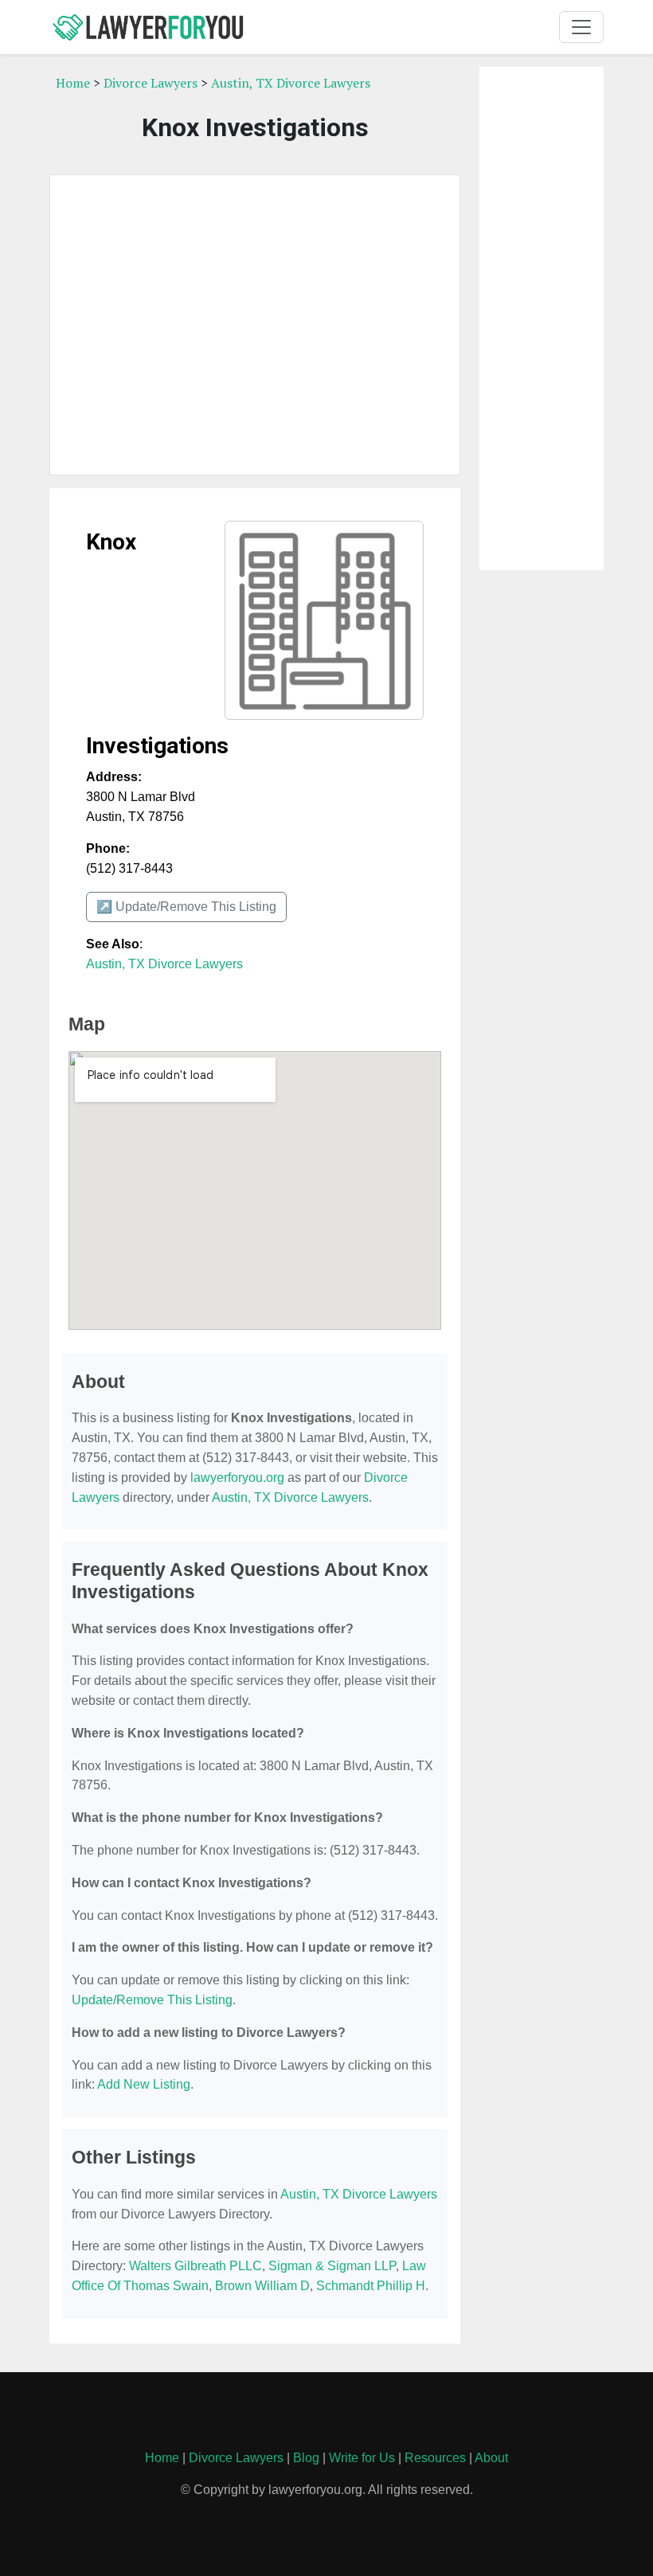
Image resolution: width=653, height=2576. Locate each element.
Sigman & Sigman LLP (332, 2266)
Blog (306, 2458)
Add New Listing (144, 2084)
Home (73, 83)
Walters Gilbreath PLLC (196, 2266)
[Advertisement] (255, 325)
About (491, 2458)
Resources (435, 2458)
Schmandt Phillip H (371, 2286)
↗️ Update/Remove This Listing (186, 907)
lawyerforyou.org (237, 1478)
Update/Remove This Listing (152, 2000)
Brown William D (262, 2286)
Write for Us (362, 2458)
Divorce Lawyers (151, 83)
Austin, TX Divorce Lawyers (291, 83)
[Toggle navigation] (581, 27)
